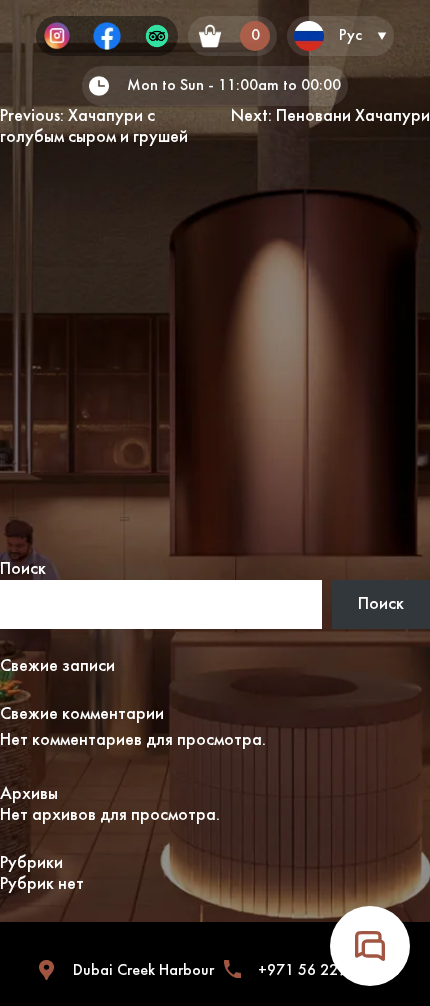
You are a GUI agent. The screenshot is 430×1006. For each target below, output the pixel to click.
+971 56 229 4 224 (324, 971)
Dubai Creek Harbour (143, 971)
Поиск (23, 569)
